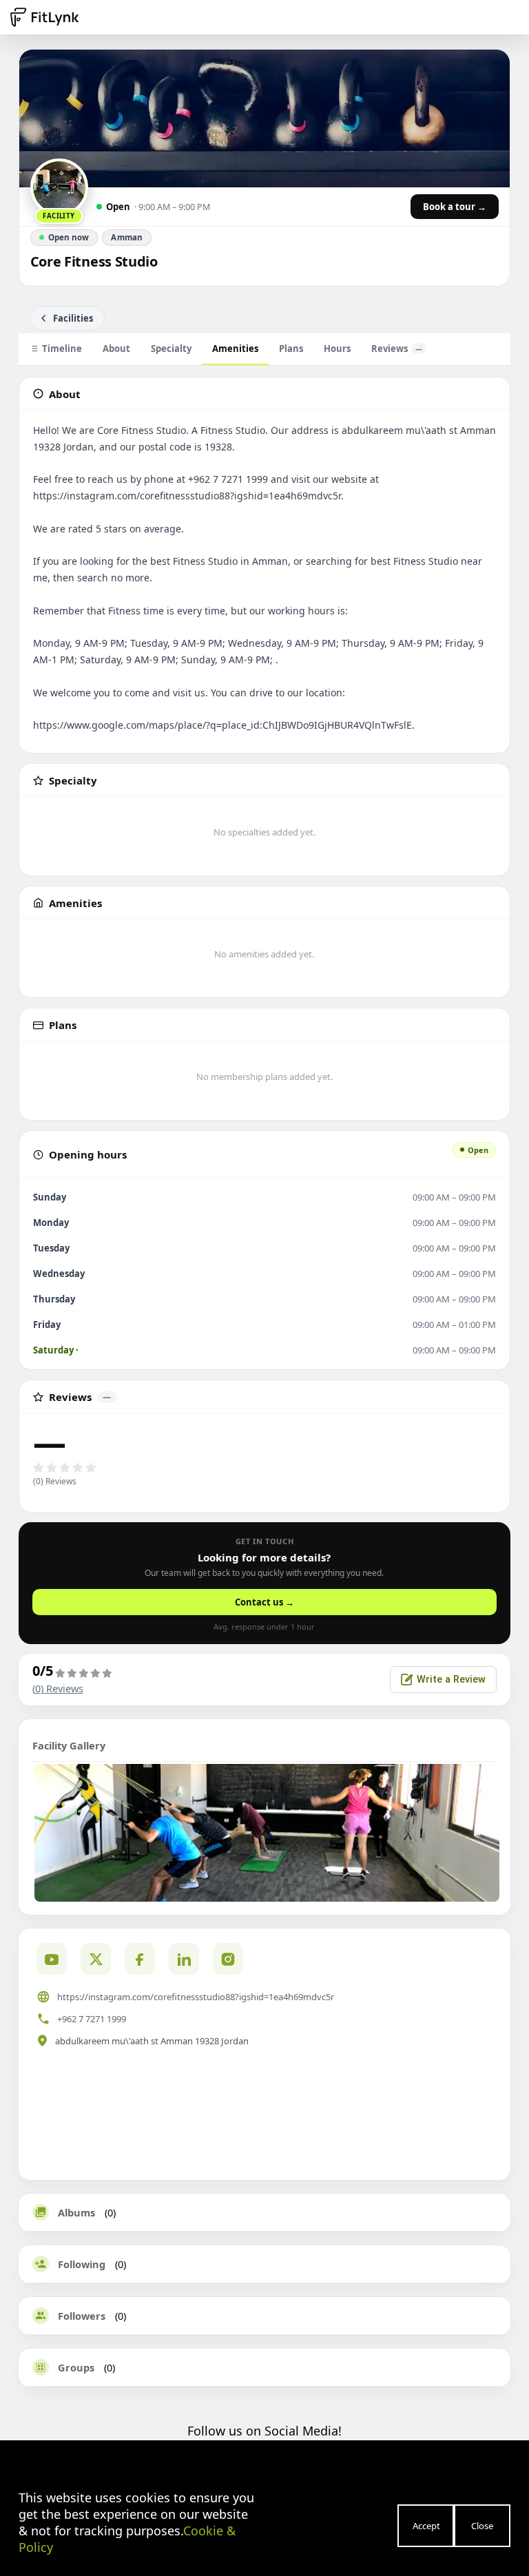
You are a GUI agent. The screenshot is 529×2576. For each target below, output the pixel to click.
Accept (426, 2526)
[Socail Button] (52, 1959)
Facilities (73, 318)
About (116, 349)
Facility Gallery (69, 1745)
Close (482, 2526)
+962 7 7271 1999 (92, 2019)
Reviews (397, 349)
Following (82, 2264)
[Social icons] (228, 1959)
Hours (337, 349)
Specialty (171, 349)
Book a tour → (455, 207)
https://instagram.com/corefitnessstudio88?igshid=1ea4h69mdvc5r (196, 1997)
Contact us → (264, 1602)
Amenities (235, 349)
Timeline (62, 349)
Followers (82, 2316)
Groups (76, 2367)
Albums (76, 2212)
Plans (291, 349)
